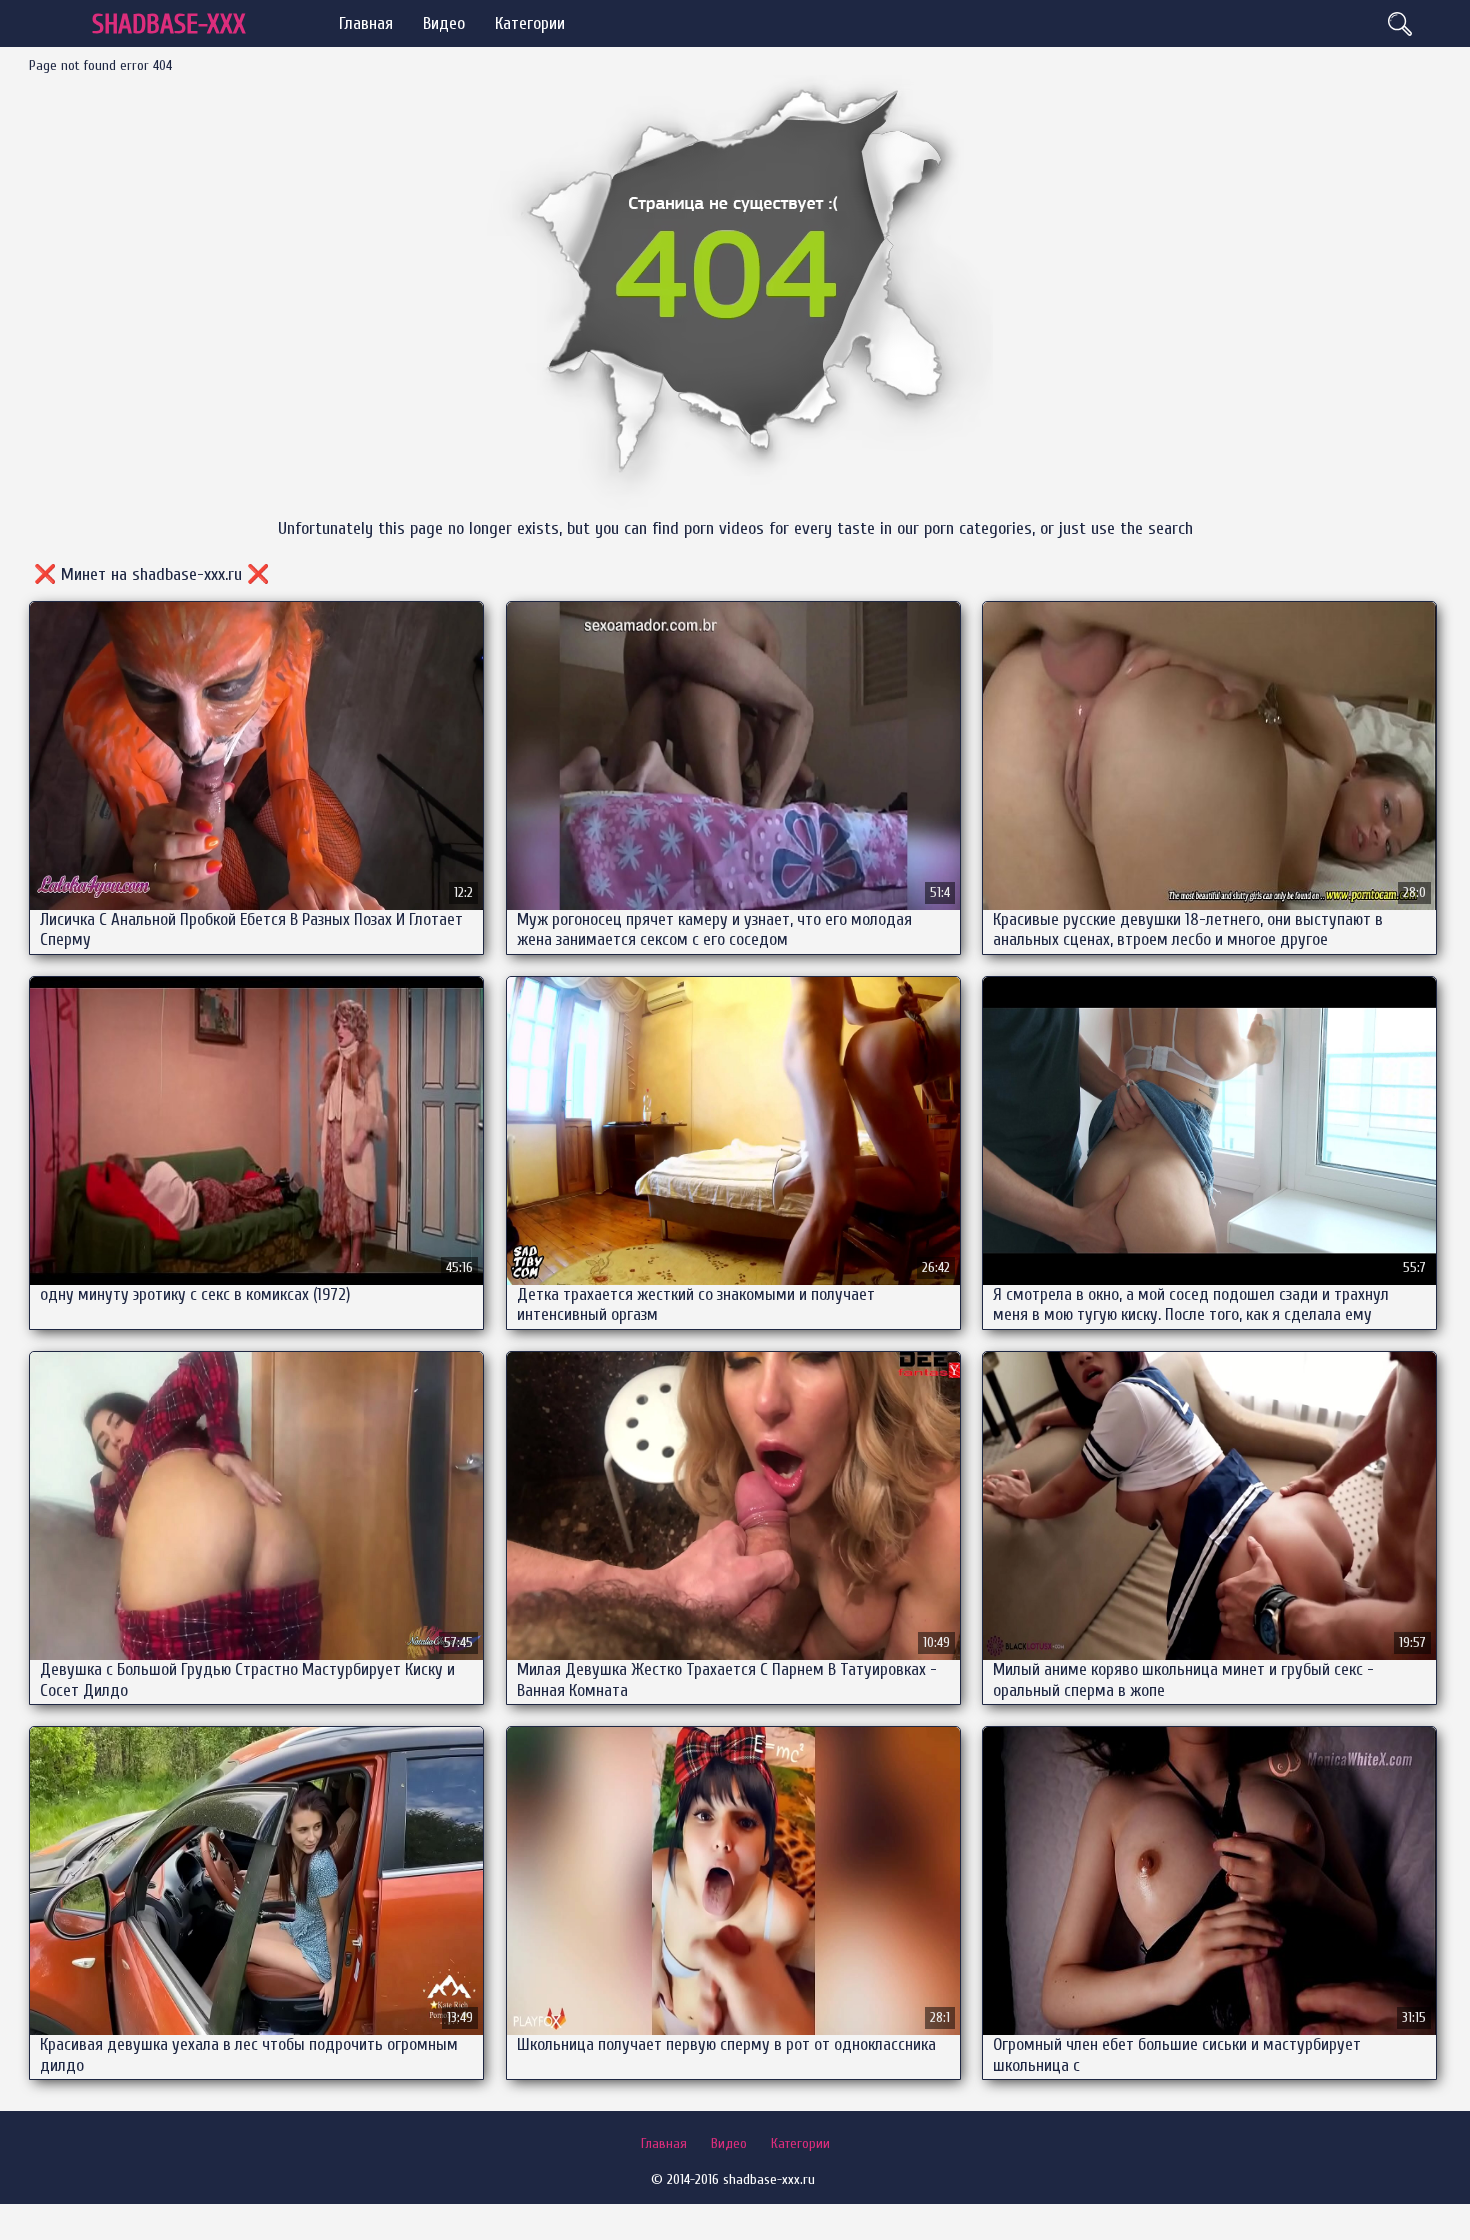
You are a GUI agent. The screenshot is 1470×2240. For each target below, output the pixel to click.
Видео (444, 23)
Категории (530, 23)
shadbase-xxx (169, 24)
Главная (366, 23)
